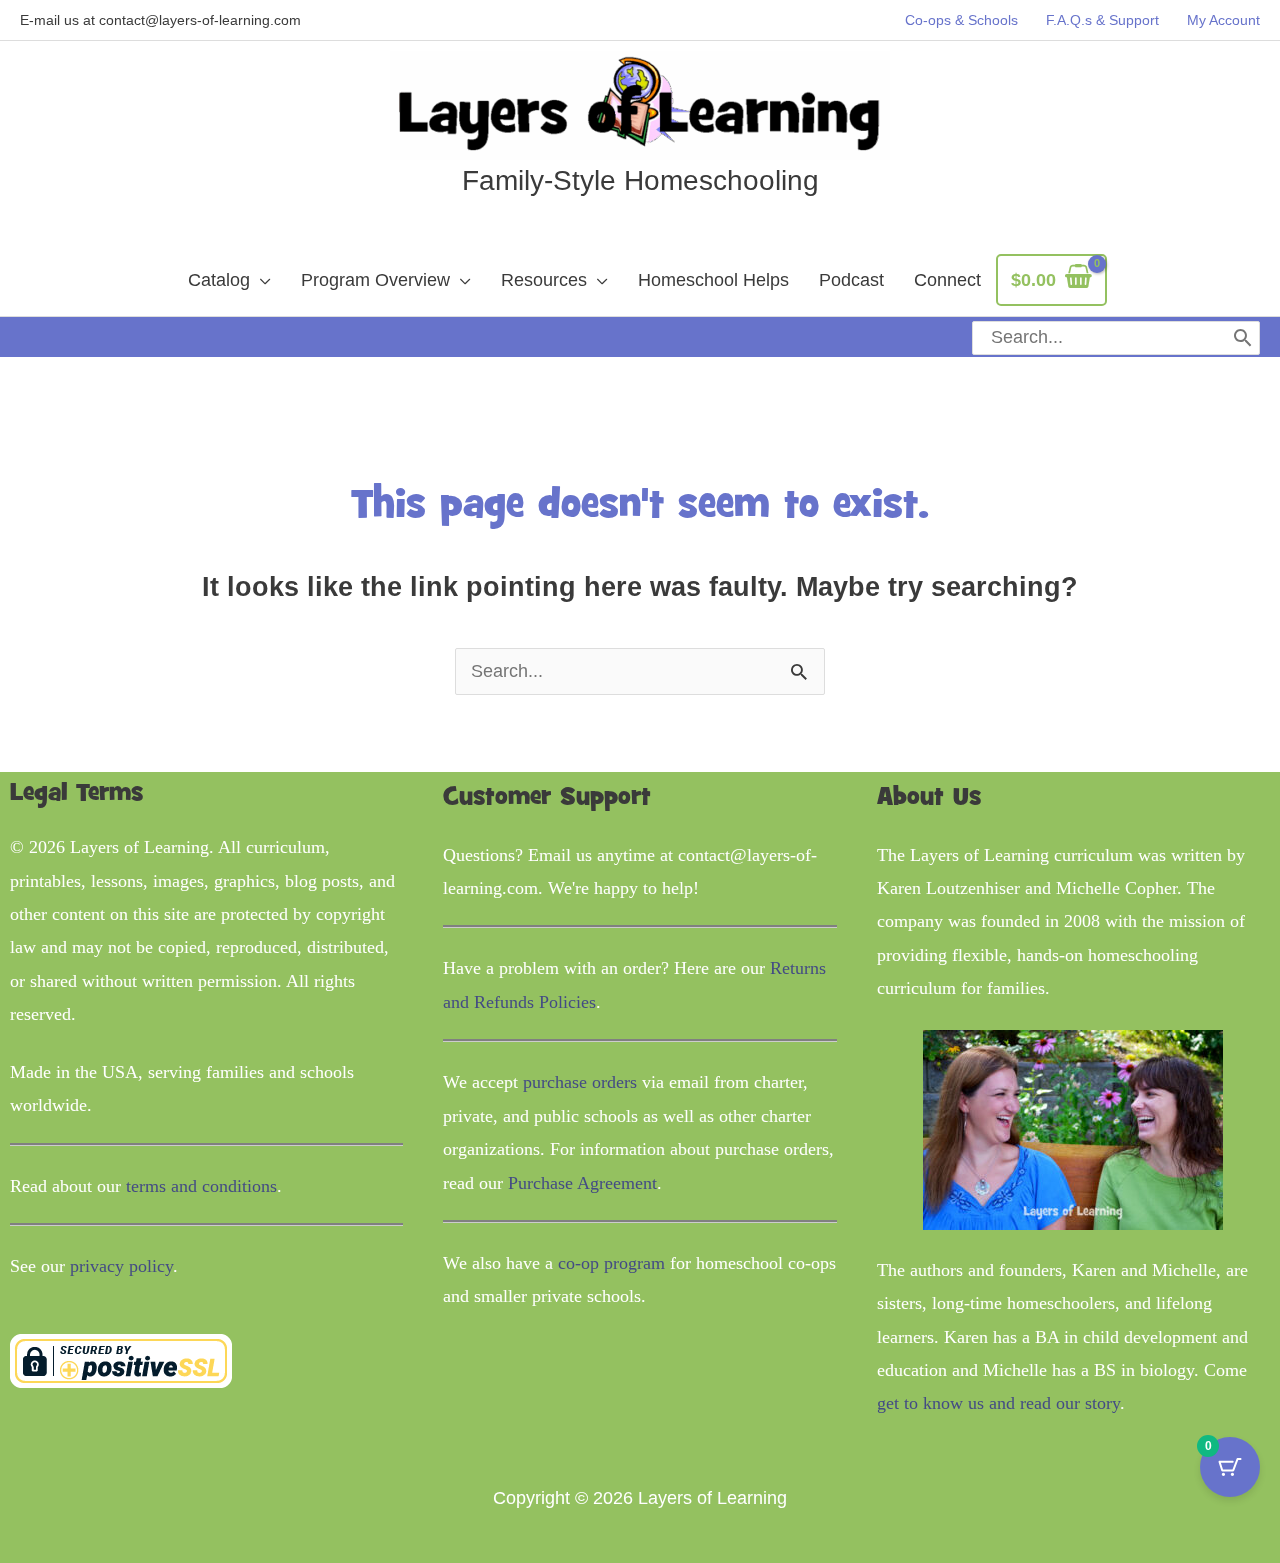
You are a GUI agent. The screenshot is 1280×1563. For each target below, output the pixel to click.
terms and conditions (201, 1186)
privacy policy (121, 1266)
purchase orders (580, 1082)
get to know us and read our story (998, 1403)
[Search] (1242, 338)
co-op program (611, 1263)
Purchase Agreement (582, 1183)
